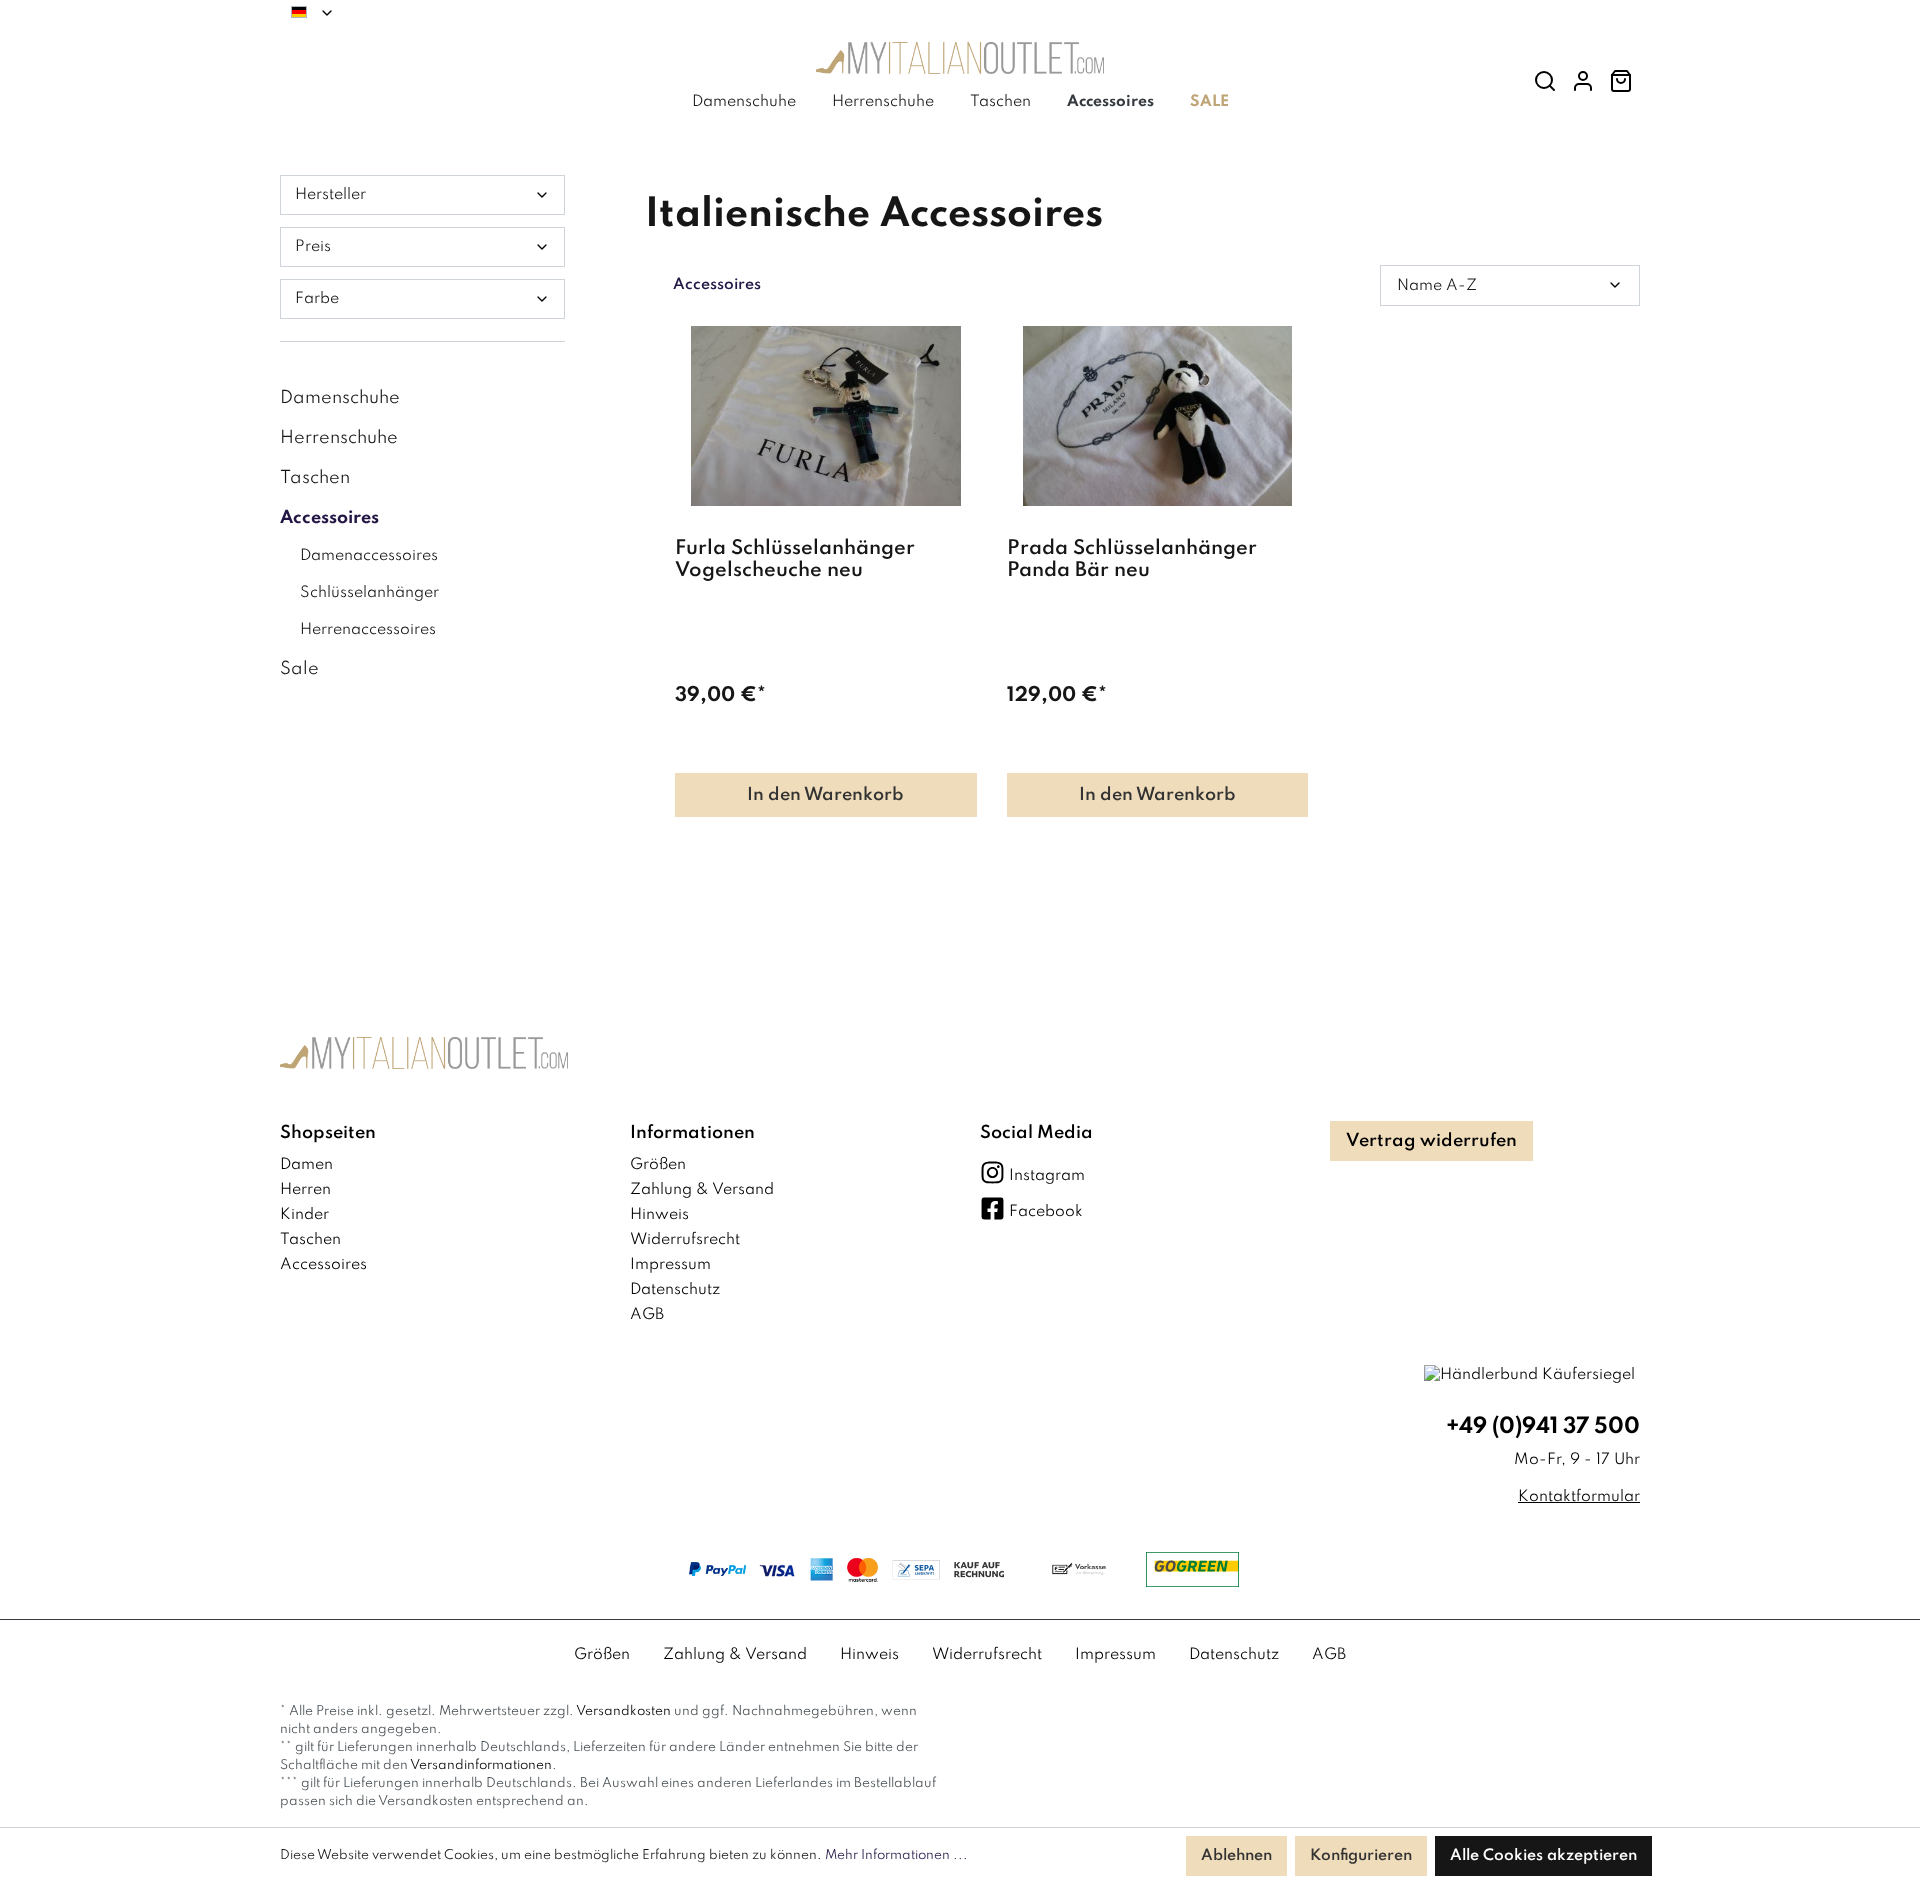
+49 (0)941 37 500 (1543, 1427)
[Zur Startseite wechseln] (960, 63)
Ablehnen (1236, 1856)
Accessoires (329, 518)
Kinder (304, 1215)
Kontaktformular (1579, 1497)
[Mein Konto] (1583, 81)
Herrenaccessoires (368, 630)
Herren (305, 1190)
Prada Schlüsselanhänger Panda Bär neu (1132, 560)
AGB (647, 1315)
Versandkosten (623, 1711)
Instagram (1047, 1176)
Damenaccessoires (369, 556)
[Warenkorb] (1621, 81)
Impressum (670, 1265)
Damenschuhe (340, 398)
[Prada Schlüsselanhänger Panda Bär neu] (1158, 416)
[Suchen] (1545, 81)
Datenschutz (675, 1290)
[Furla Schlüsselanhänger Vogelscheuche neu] (826, 416)
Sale (299, 669)
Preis (313, 247)
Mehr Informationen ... (896, 1855)
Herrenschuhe (339, 438)
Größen (658, 1165)
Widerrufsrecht (685, 1240)
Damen (306, 1165)
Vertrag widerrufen (1431, 1141)
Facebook (1046, 1212)
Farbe (317, 299)
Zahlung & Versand (702, 1190)
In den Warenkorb (825, 795)
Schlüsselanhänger (369, 593)
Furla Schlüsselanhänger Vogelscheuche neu (795, 560)
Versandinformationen (481, 1765)
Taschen (315, 478)
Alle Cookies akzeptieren (1543, 1856)
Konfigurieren (1361, 1856)
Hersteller (330, 195)
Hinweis (659, 1215)
